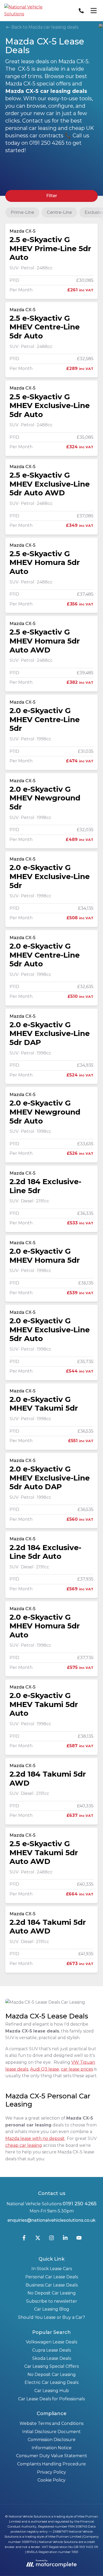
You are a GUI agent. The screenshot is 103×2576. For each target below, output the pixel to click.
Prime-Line (22, 212)
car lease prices (77, 2069)
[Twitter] (38, 2239)
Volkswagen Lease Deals (51, 2342)
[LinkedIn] (65, 2239)
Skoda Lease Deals (52, 2358)
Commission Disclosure (52, 2440)
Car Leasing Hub (52, 2391)
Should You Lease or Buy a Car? (51, 2317)
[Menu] (93, 11)
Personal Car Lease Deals (52, 2277)
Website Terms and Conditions (51, 2423)
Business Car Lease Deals (52, 2285)
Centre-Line (59, 212)
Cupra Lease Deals (51, 2350)
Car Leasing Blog (52, 2309)
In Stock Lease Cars (52, 2269)
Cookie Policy (51, 2480)
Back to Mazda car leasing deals (44, 27)
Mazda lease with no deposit (35, 2138)
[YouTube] (79, 2239)
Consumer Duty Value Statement (52, 2456)
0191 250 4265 (79, 2204)
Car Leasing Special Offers (51, 2366)
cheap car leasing (24, 2145)
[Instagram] (51, 2239)
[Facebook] (24, 2239)
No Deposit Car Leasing (52, 2293)
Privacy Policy (51, 2472)
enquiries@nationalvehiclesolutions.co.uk (51, 2220)
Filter (52, 196)
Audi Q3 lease (45, 2069)
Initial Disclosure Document (51, 2432)
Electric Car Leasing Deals (51, 2382)
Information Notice (52, 2448)
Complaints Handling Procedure (51, 2464)
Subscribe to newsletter (52, 2301)
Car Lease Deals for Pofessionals (51, 2399)
